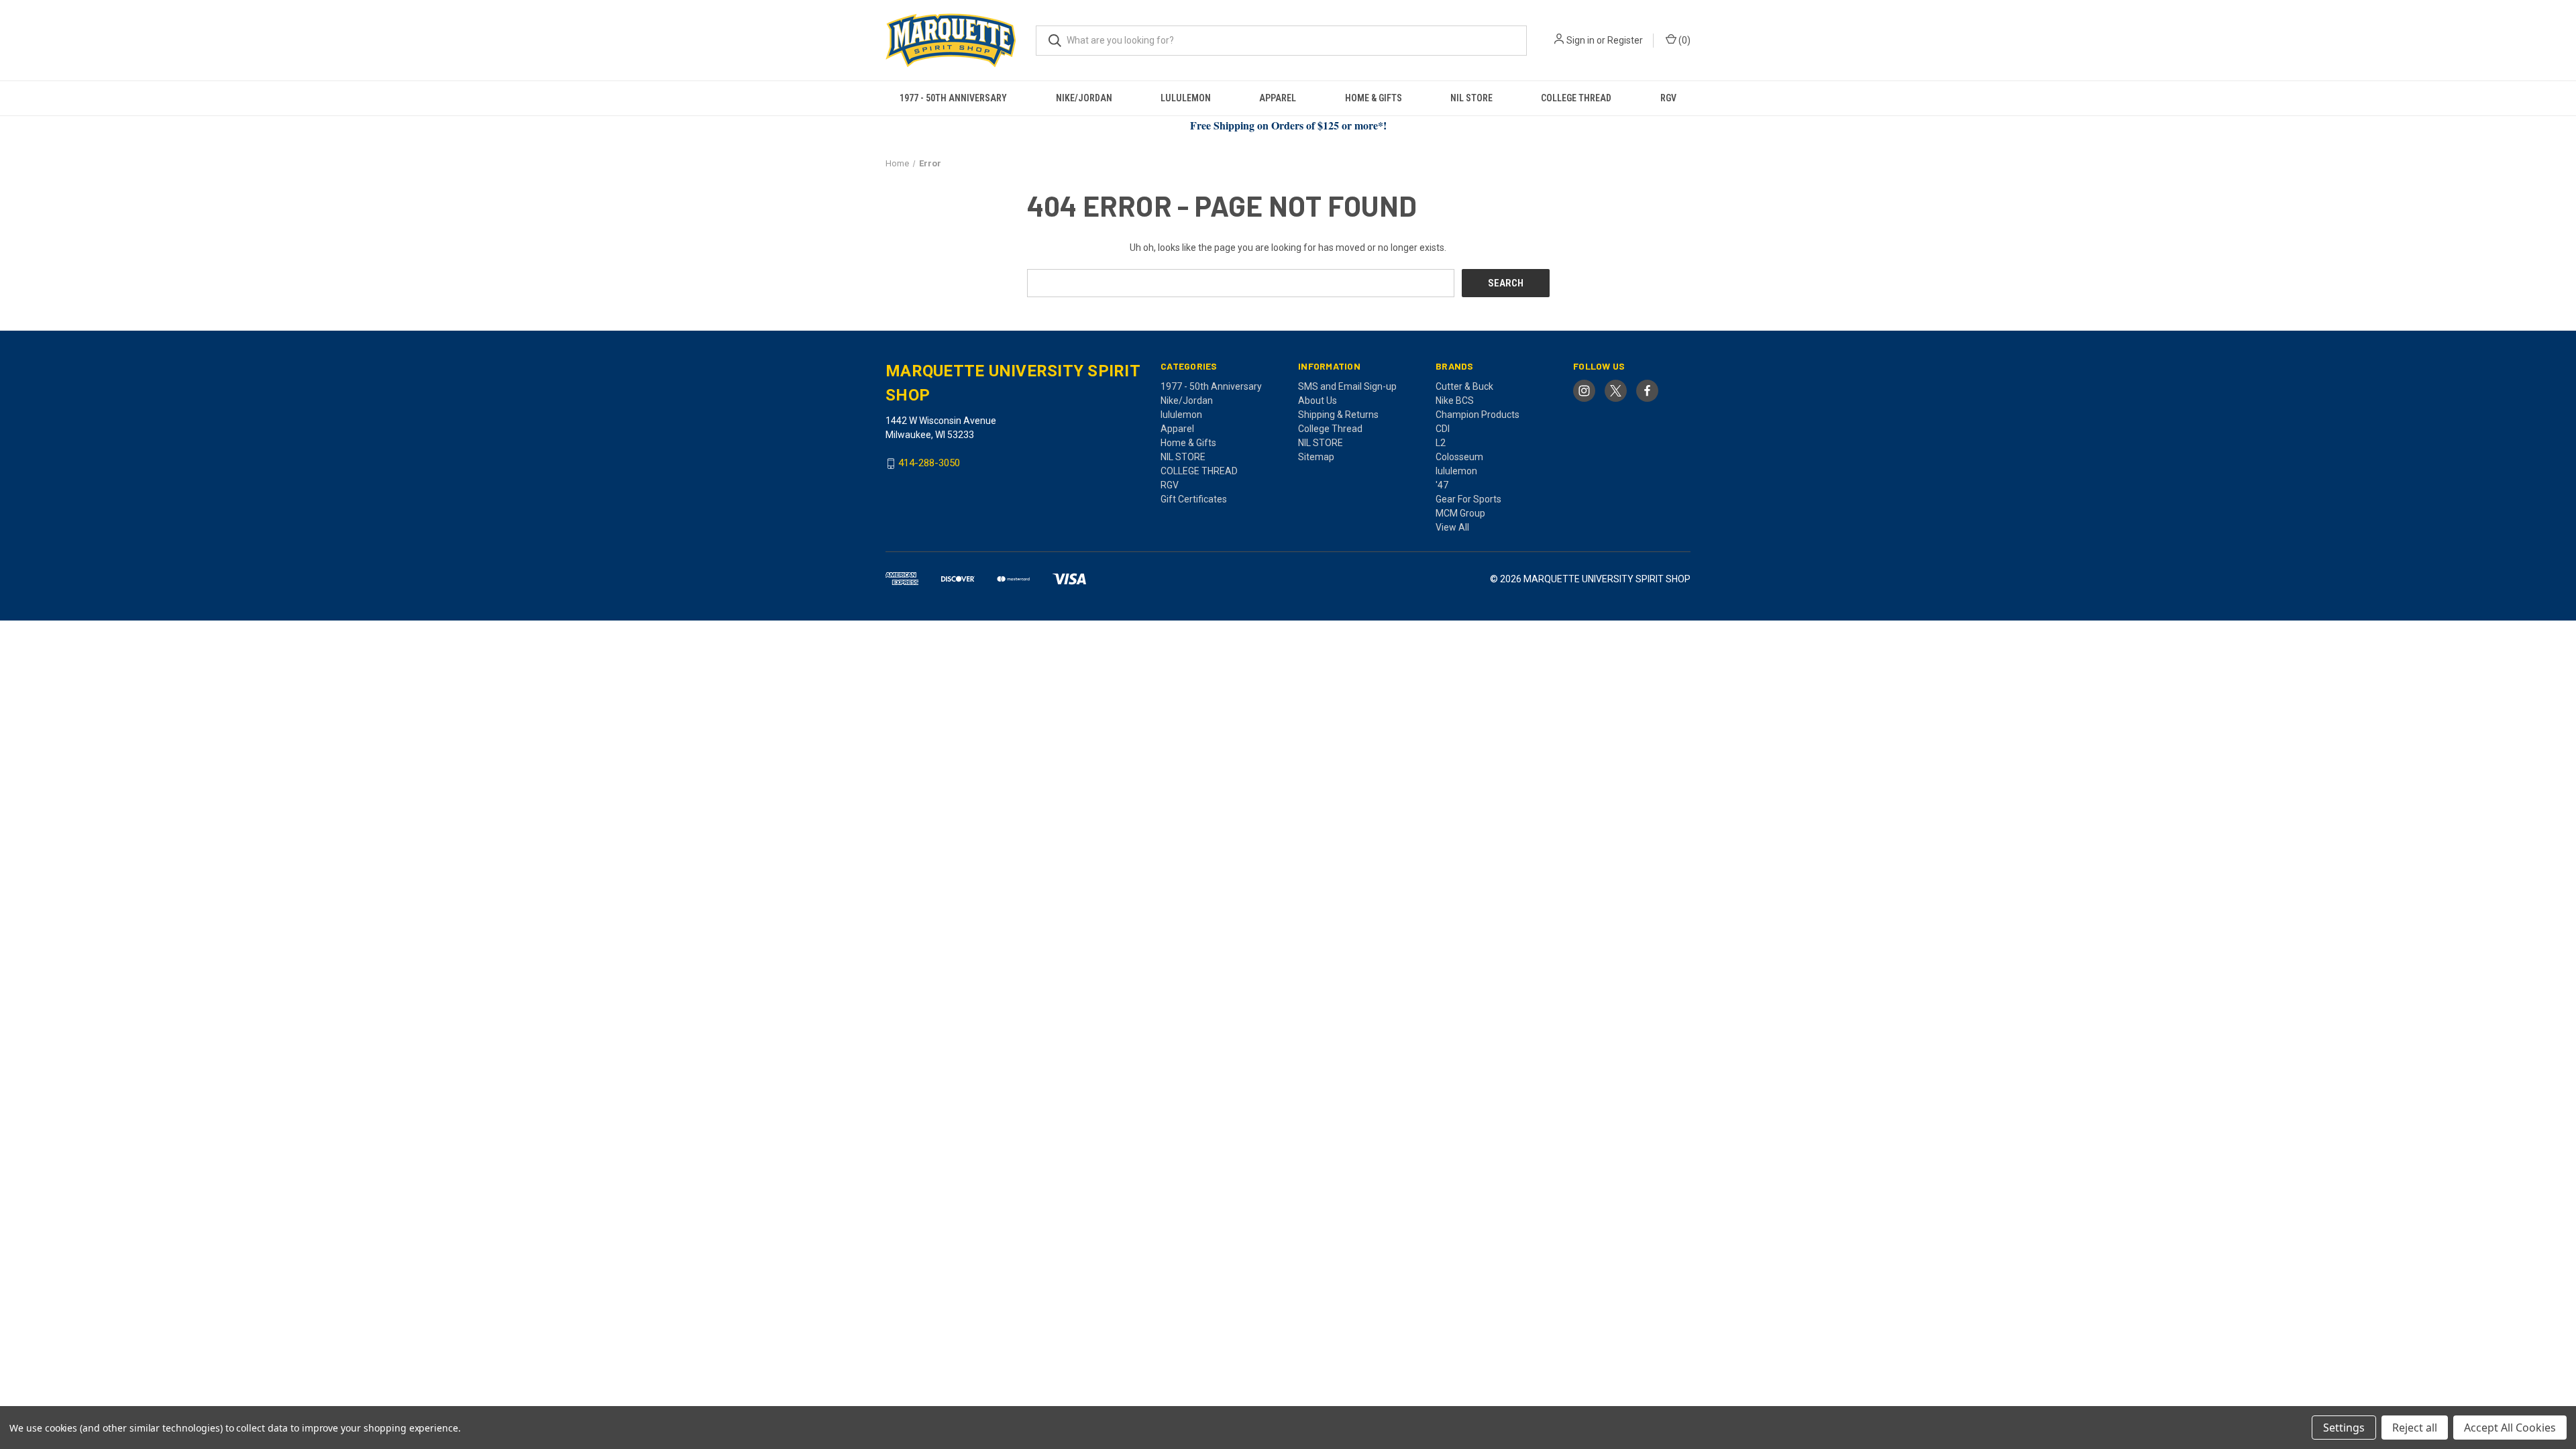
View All (1452, 527)
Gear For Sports (1468, 499)
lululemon (1186, 98)
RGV (1668, 98)
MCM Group (1460, 513)
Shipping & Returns (1338, 415)
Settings (2344, 1428)
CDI (1443, 429)
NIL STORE (1471, 98)
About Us (1318, 400)
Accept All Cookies (2510, 1428)
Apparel (1278, 98)
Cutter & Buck (1464, 386)
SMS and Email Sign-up (1347, 386)
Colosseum (1459, 457)
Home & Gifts (1374, 98)
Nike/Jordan (1084, 98)
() (1683, 40)
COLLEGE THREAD (1576, 98)
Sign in (1580, 40)
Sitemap (1316, 457)
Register (1625, 40)
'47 (1442, 485)
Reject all (2415, 1428)
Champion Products (1478, 415)
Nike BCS (1455, 400)
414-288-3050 (929, 464)
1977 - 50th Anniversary (953, 98)
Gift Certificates (1194, 499)
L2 (1441, 443)
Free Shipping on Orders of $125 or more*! (1288, 125)
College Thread (1330, 429)
